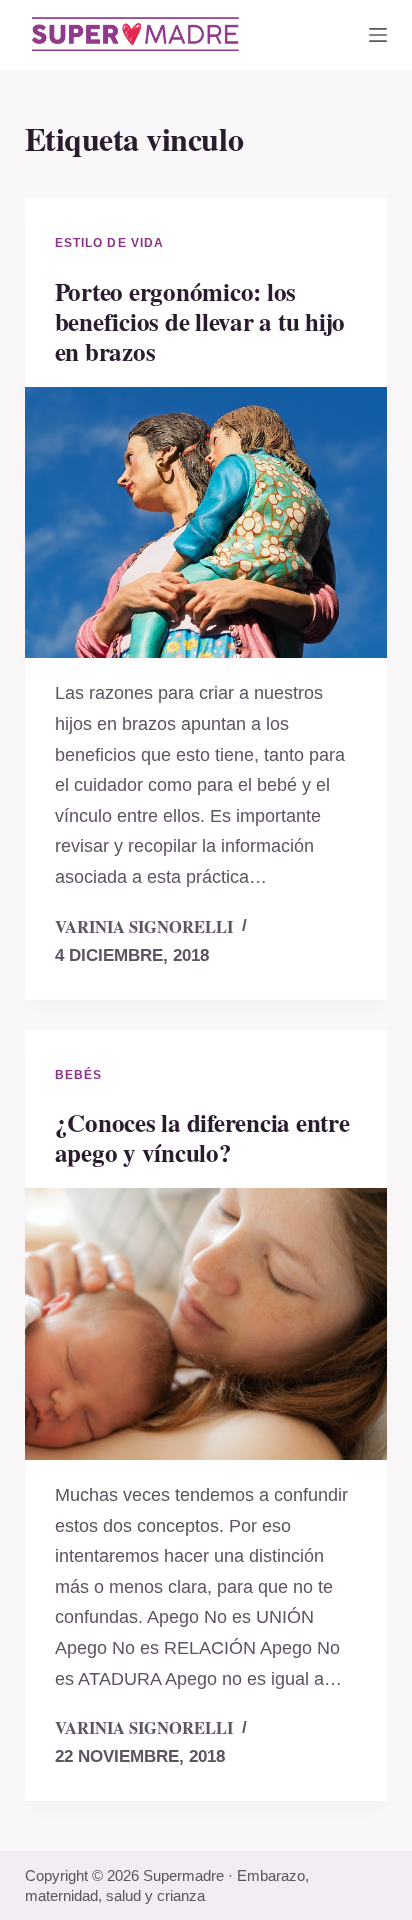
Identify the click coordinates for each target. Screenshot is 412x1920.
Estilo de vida (109, 243)
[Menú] (378, 35)
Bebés (79, 1075)
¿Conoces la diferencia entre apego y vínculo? (202, 1137)
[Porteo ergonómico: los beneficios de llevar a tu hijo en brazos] (206, 523)
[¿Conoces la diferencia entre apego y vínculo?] (206, 1324)
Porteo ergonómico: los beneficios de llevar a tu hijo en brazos (200, 321)
